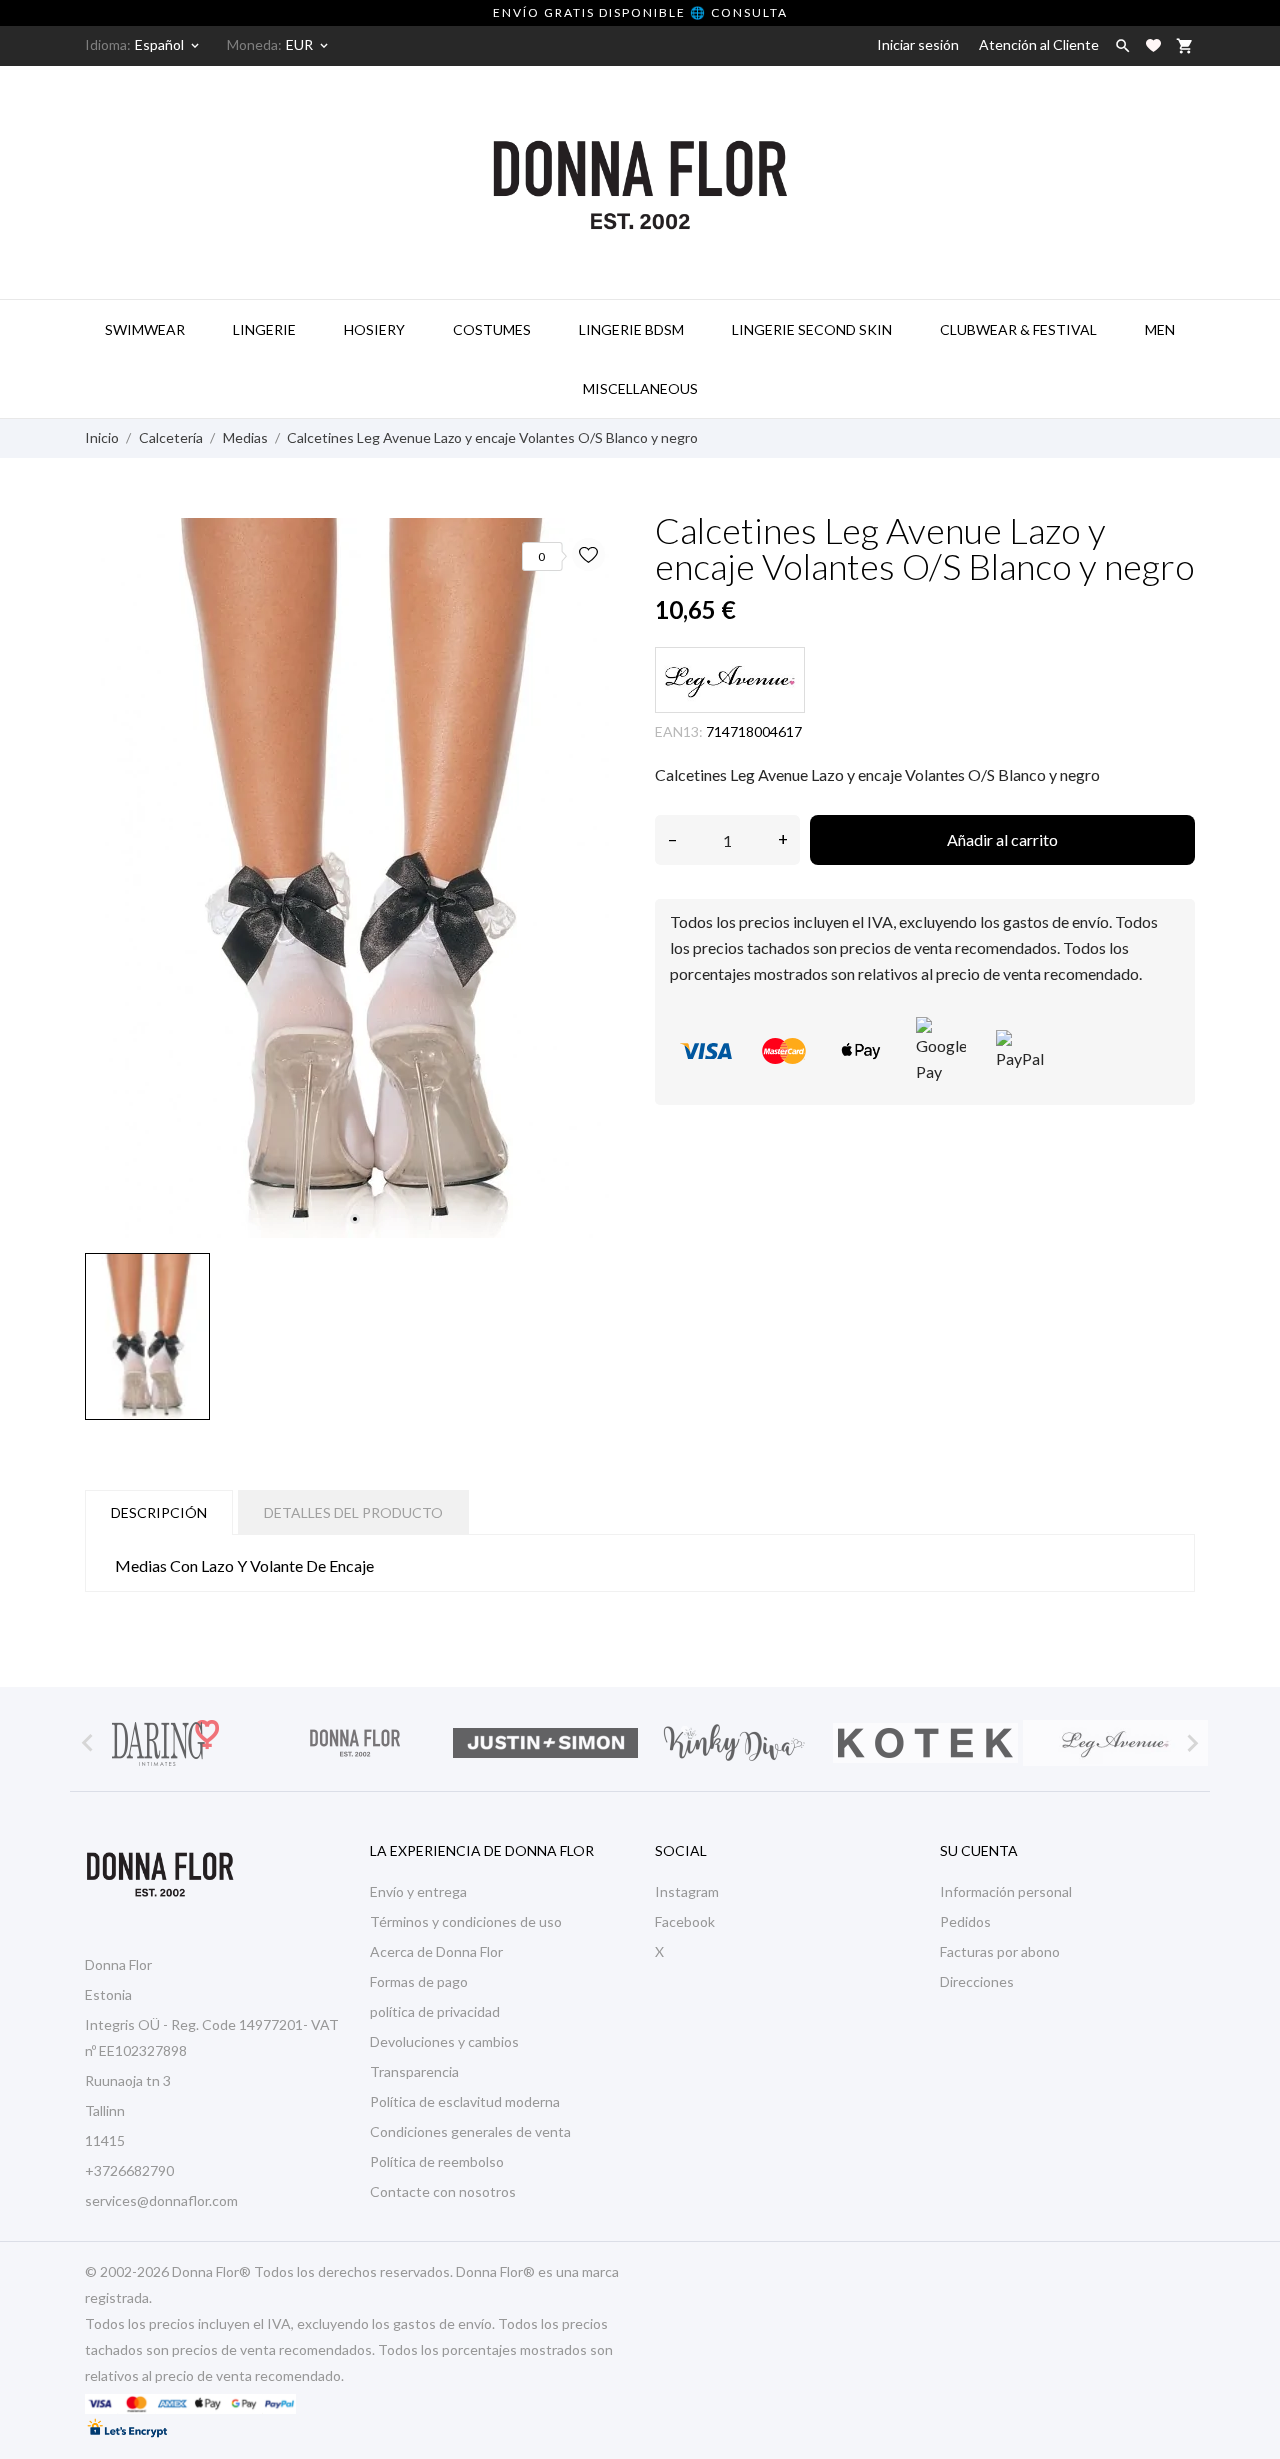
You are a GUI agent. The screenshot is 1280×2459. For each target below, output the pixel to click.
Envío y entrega (418, 1891)
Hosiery (374, 329)
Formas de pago (419, 1981)
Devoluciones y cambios (444, 2041)
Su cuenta (979, 1850)
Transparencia (414, 2071)
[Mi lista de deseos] (1153, 45)
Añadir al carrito (1002, 839)
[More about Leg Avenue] (1115, 1743)
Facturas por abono (1000, 1951)
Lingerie (264, 329)
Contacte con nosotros (443, 2191)
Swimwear (145, 329)
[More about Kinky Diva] (735, 1743)
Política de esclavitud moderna (465, 2101)
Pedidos (965, 1921)
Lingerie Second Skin (812, 329)
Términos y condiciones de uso (466, 1921)
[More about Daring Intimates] (165, 1743)
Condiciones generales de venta (470, 2131)
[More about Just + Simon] (545, 1743)
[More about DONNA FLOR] (355, 1743)
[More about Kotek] (925, 1743)
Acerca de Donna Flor (436, 1951)
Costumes (492, 329)
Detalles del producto (353, 1512)
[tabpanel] (355, 878)
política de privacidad (435, 2011)
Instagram (687, 1891)
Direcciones (977, 1981)
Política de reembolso (437, 2161)
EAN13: (679, 731)
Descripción (159, 1512)
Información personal (1006, 1891)
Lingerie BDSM (631, 329)
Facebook (685, 1921)
